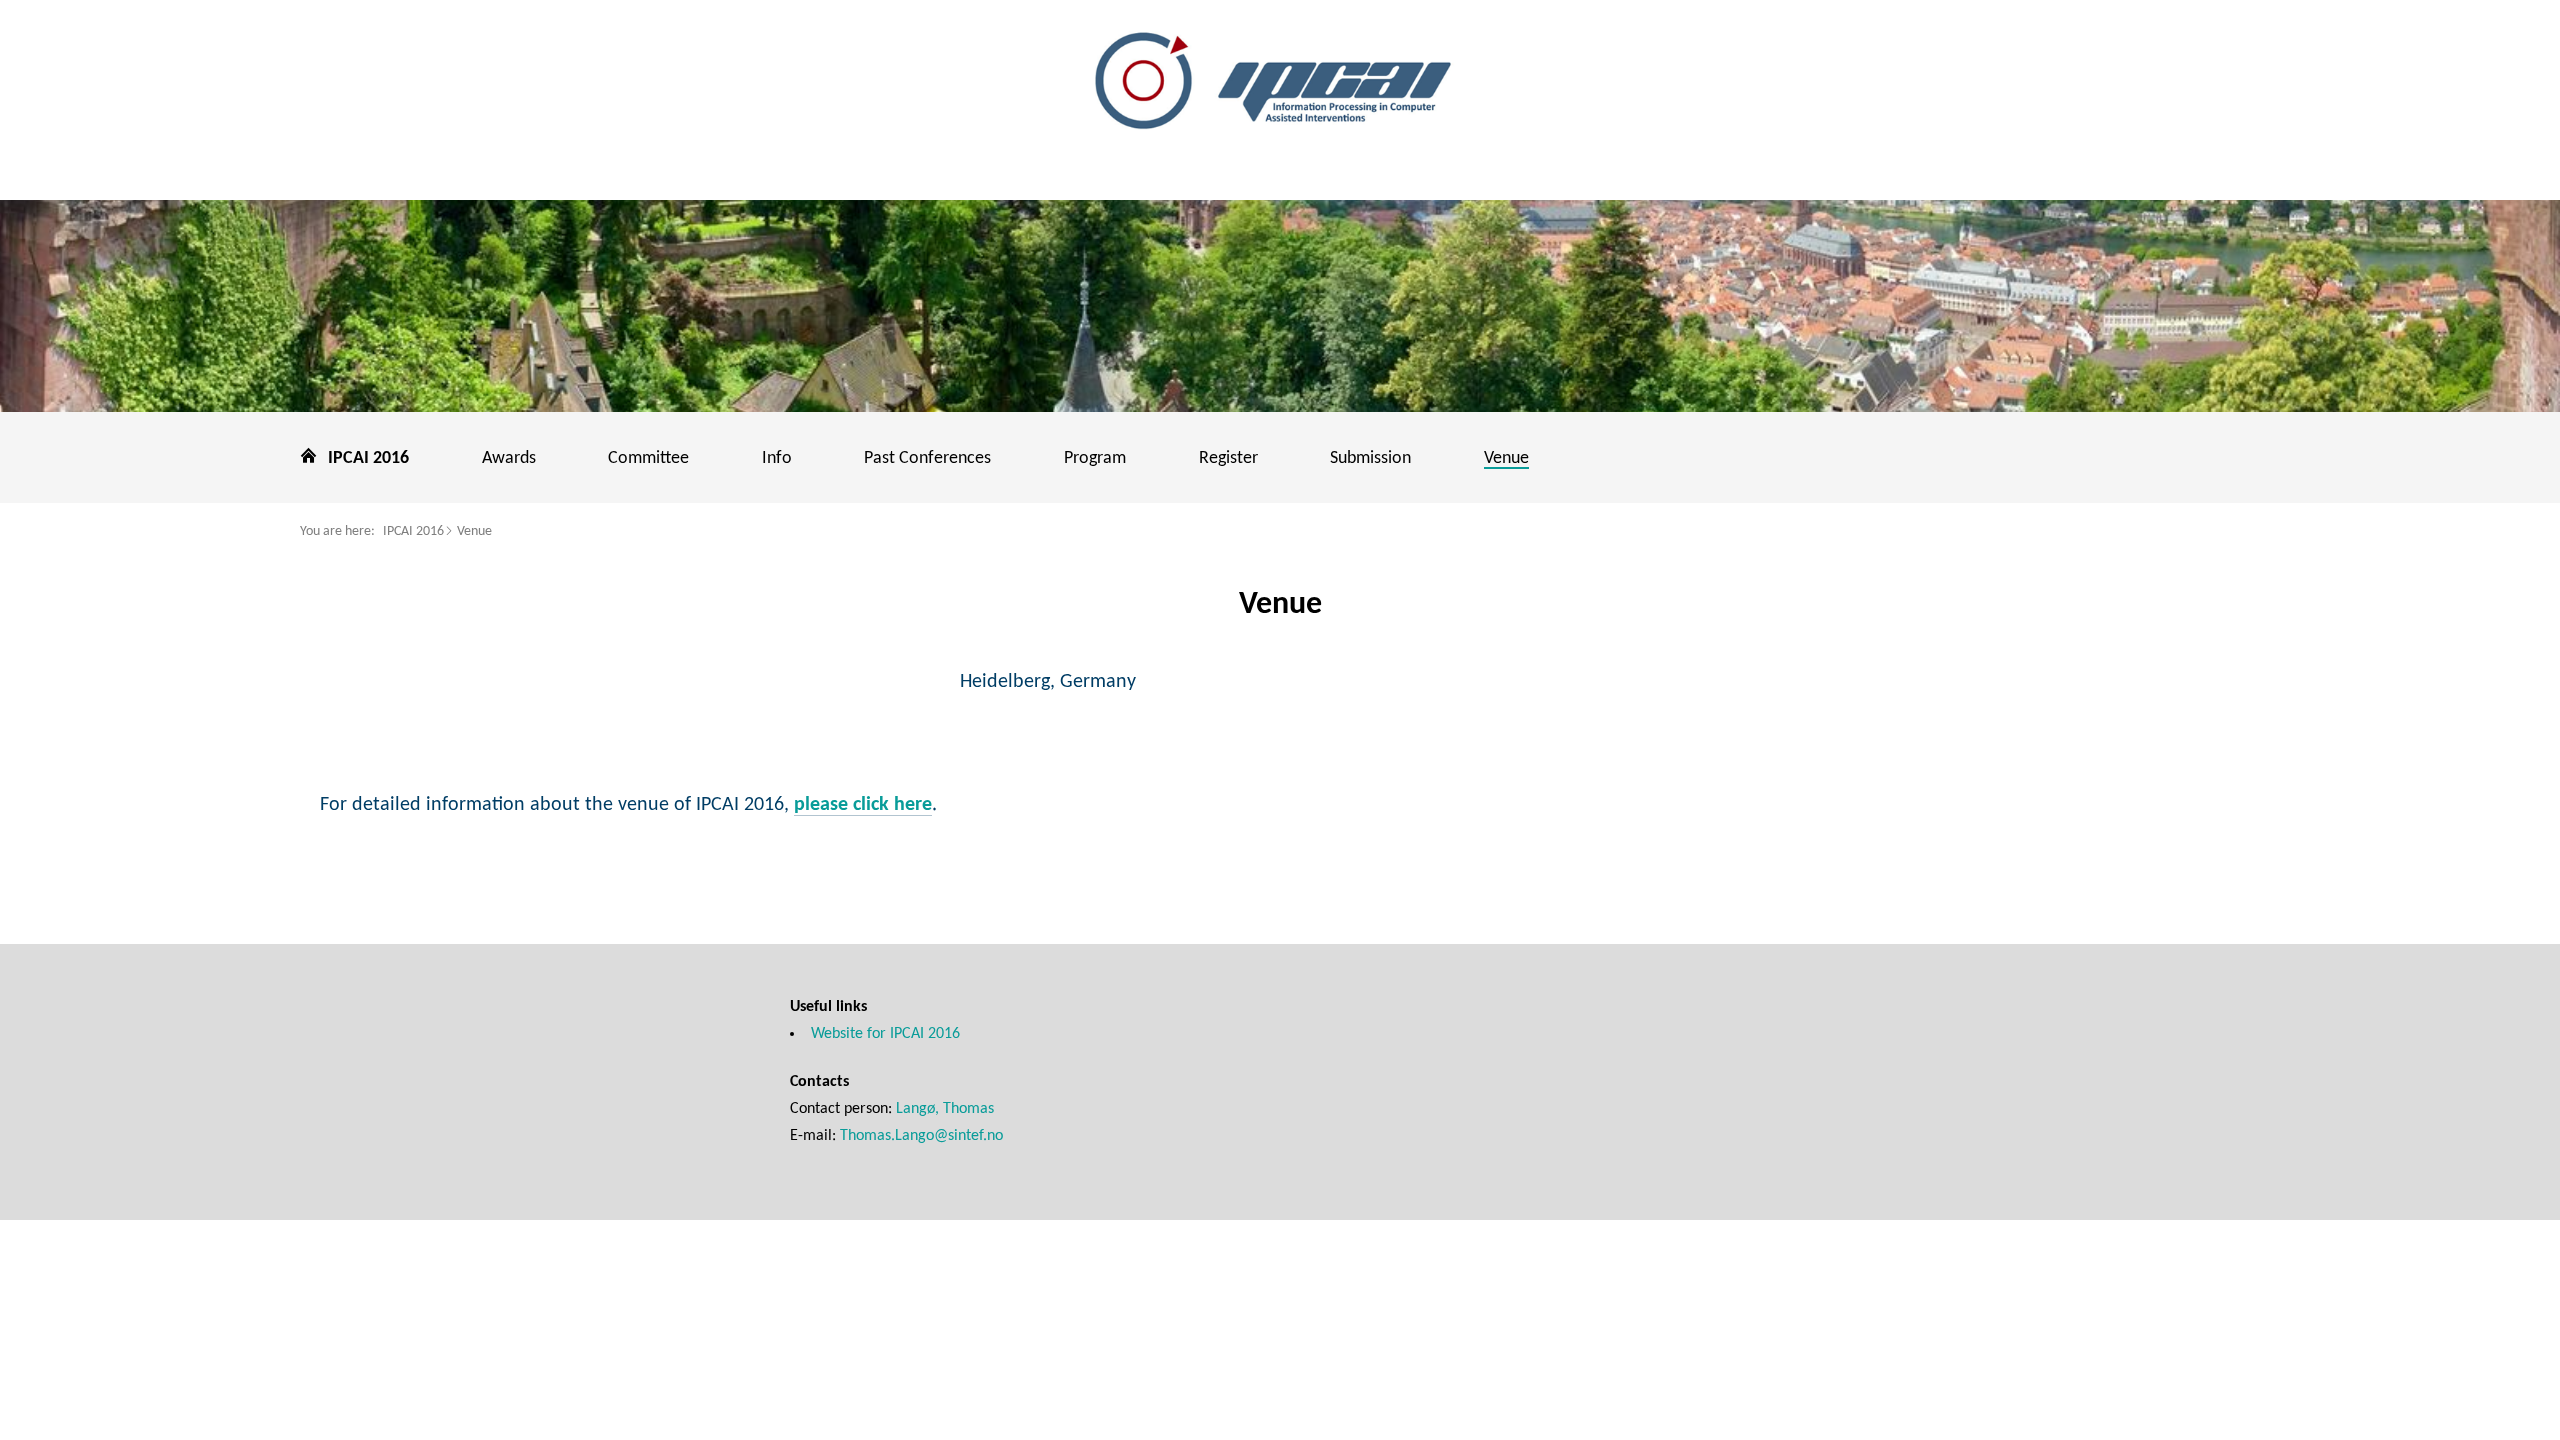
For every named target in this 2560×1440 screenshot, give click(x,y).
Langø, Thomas (945, 1109)
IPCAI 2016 (413, 531)
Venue (474, 531)
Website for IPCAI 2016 (885, 1034)
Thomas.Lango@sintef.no (921, 1136)
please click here (863, 805)
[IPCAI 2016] (1280, 83)
